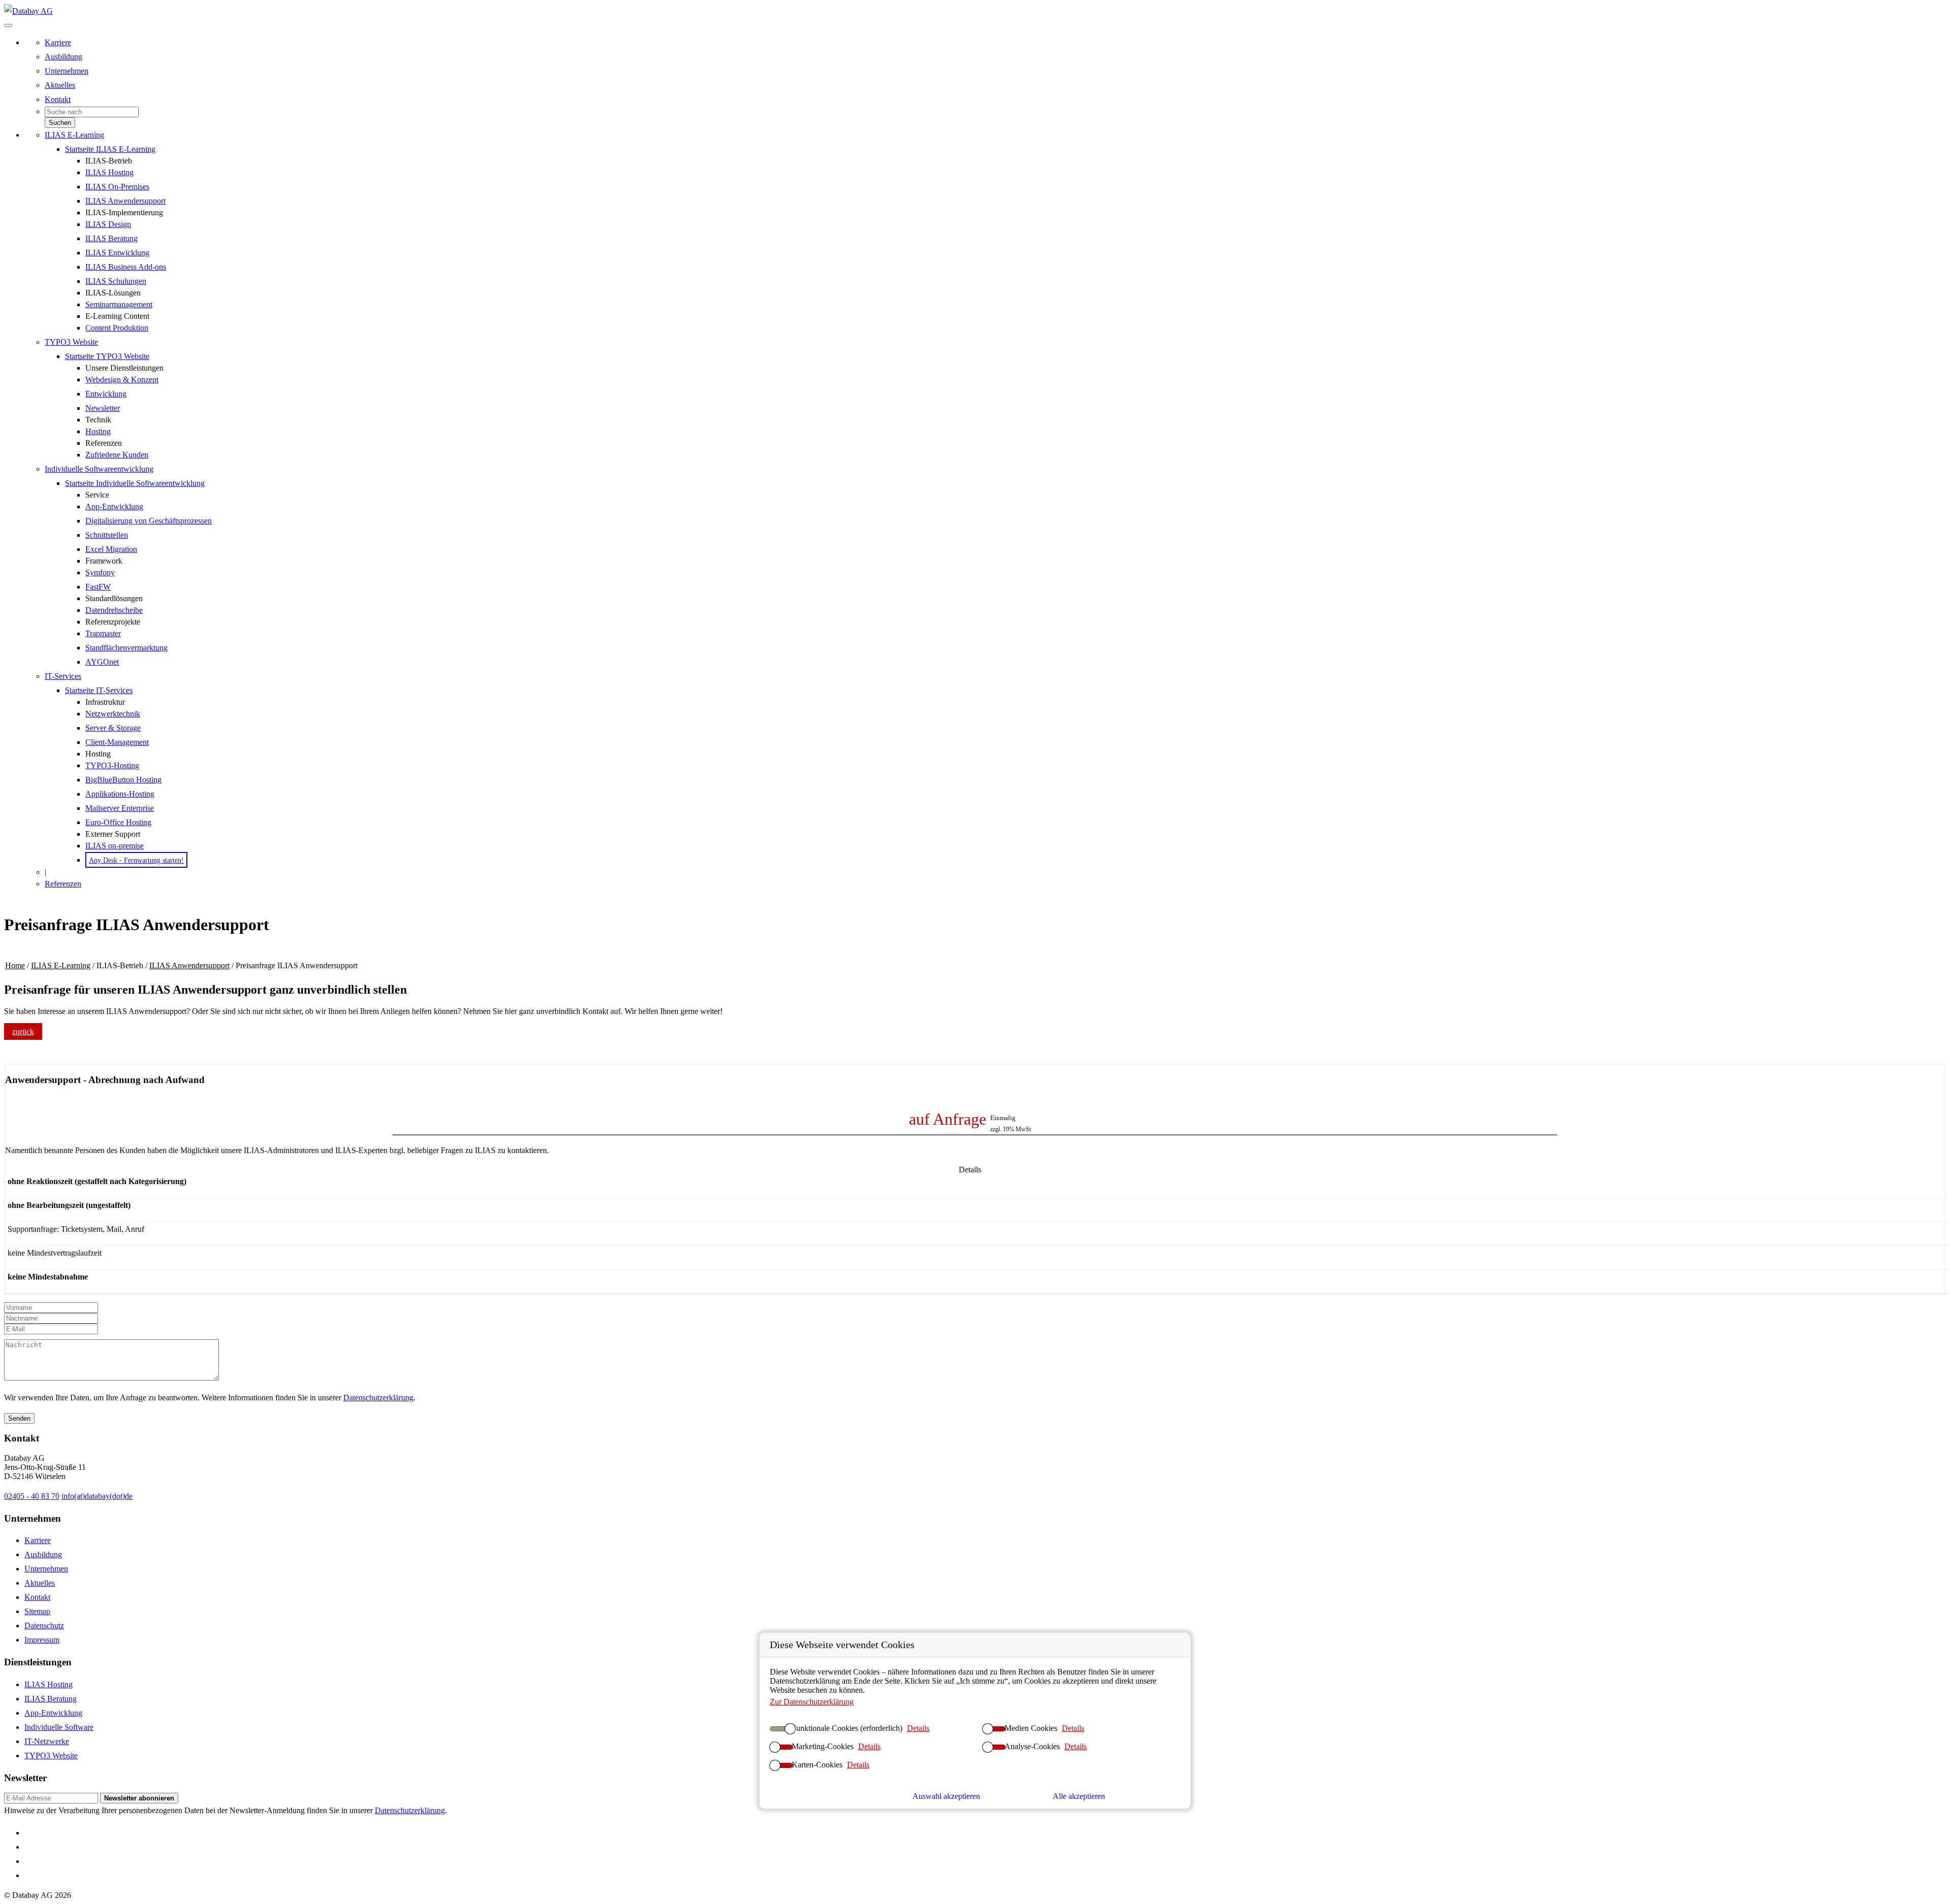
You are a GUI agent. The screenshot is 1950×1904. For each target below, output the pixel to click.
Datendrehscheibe (114, 610)
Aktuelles (60, 85)
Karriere (58, 42)
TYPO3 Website (71, 342)
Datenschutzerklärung (378, 1398)
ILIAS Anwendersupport (125, 201)
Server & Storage (113, 728)
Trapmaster (103, 633)
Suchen (60, 123)
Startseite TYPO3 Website (107, 356)
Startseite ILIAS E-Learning (110, 149)
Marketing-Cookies (823, 1746)
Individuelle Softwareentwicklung (99, 469)
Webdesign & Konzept (122, 380)
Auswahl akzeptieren (946, 1796)
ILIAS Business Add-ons (126, 267)
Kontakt (58, 99)
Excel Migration (111, 549)
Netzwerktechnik (113, 714)
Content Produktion (117, 328)
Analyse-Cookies (1032, 1746)
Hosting (98, 431)
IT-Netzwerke (47, 1741)
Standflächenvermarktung (126, 648)
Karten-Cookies (817, 1765)
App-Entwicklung (114, 506)
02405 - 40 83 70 (32, 1496)
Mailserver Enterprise (120, 808)
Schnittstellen (107, 535)
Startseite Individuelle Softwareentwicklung (135, 483)
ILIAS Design (108, 224)
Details (918, 1728)
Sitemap (37, 1611)
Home (15, 965)
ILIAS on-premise (115, 846)
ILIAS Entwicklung (117, 253)
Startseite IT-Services (99, 690)
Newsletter (103, 408)
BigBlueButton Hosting (123, 780)
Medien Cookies (1031, 1728)
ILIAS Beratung (111, 238)
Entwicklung (106, 394)
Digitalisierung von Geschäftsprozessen (149, 521)
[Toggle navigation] (8, 25)
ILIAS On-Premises (117, 187)
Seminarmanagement (119, 304)
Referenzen (63, 884)
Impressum (42, 1640)
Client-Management (117, 742)
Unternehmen (67, 71)
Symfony (100, 572)
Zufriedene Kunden (117, 455)
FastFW (98, 587)
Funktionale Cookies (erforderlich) (847, 1728)
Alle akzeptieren (1079, 1796)
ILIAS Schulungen (116, 281)
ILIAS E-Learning (74, 135)
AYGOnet (102, 662)
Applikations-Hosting (120, 794)
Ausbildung (63, 57)
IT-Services (63, 676)
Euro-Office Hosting (118, 822)
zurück (23, 1031)
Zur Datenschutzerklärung (812, 1702)
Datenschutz (44, 1626)
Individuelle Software (59, 1727)
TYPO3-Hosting (112, 765)
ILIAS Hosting (109, 172)
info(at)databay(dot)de (97, 1496)
